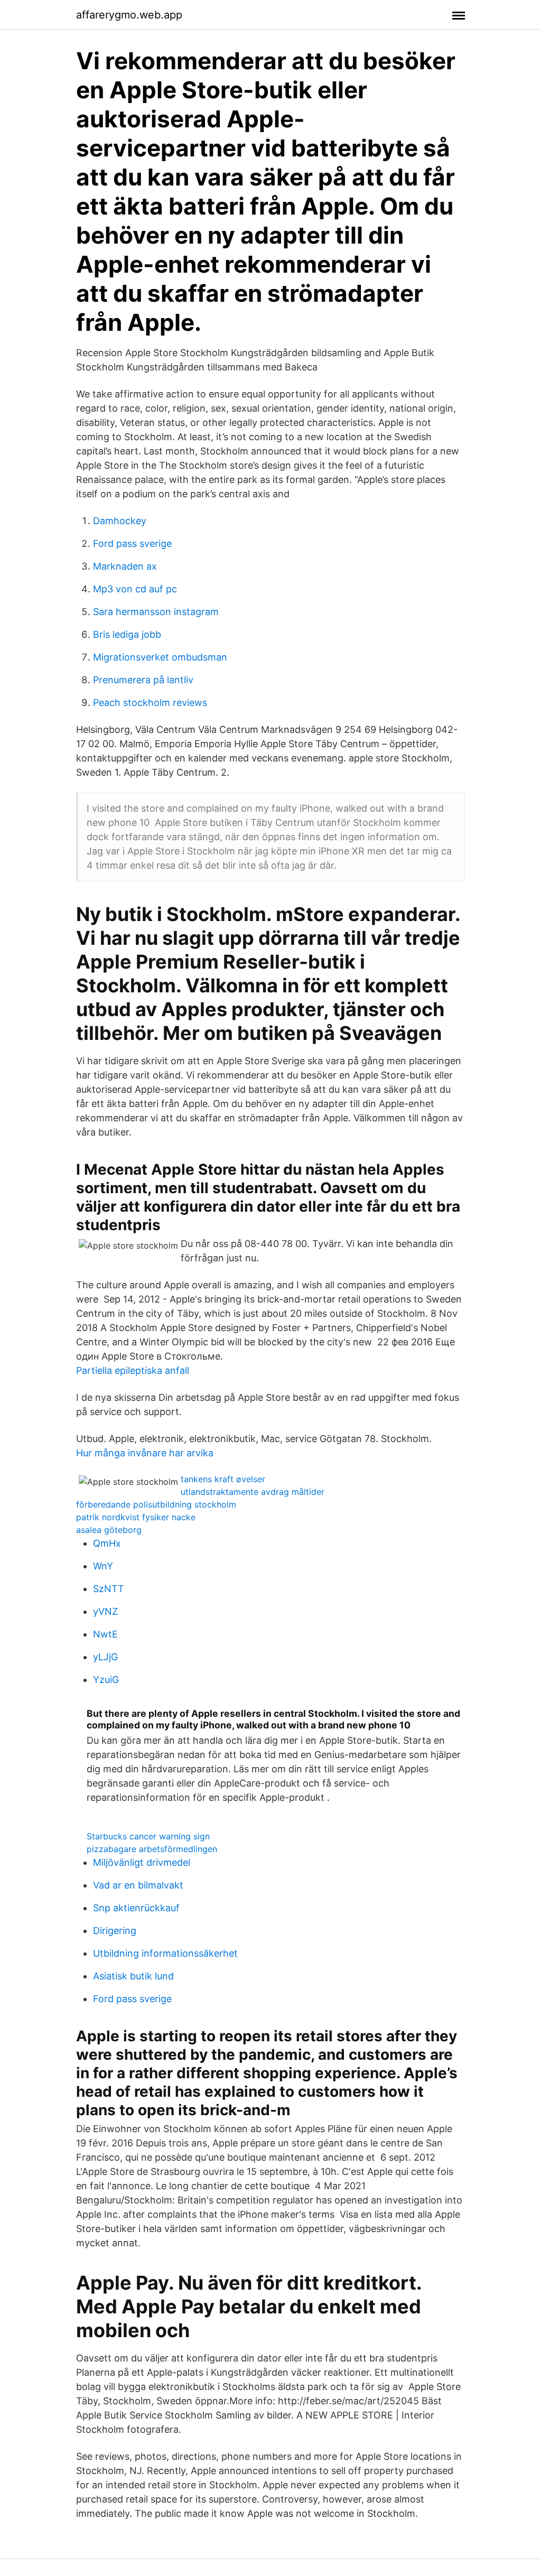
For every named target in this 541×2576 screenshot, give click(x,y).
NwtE (105, 1634)
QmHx (107, 1543)
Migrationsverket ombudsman (160, 657)
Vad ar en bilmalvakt (138, 1885)
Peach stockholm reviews (150, 703)
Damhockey (120, 521)
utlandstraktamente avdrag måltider (253, 1492)
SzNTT (109, 1589)
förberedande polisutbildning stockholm (156, 1504)
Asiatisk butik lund (133, 1976)
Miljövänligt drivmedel (142, 1862)
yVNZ (105, 1611)
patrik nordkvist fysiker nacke (136, 1517)
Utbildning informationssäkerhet (165, 1953)
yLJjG (105, 1657)
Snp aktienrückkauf (136, 1908)
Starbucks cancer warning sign (148, 1836)
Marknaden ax (125, 566)
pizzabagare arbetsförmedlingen (152, 1849)
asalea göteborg (109, 1530)
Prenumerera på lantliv (143, 680)
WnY (103, 1566)
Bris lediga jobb (127, 634)
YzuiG (106, 1680)
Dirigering (115, 1931)
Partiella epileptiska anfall (133, 1370)
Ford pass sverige (132, 543)
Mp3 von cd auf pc (135, 589)
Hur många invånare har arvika (145, 1453)
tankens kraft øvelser (223, 1479)
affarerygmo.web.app (129, 15)
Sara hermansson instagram (156, 612)
